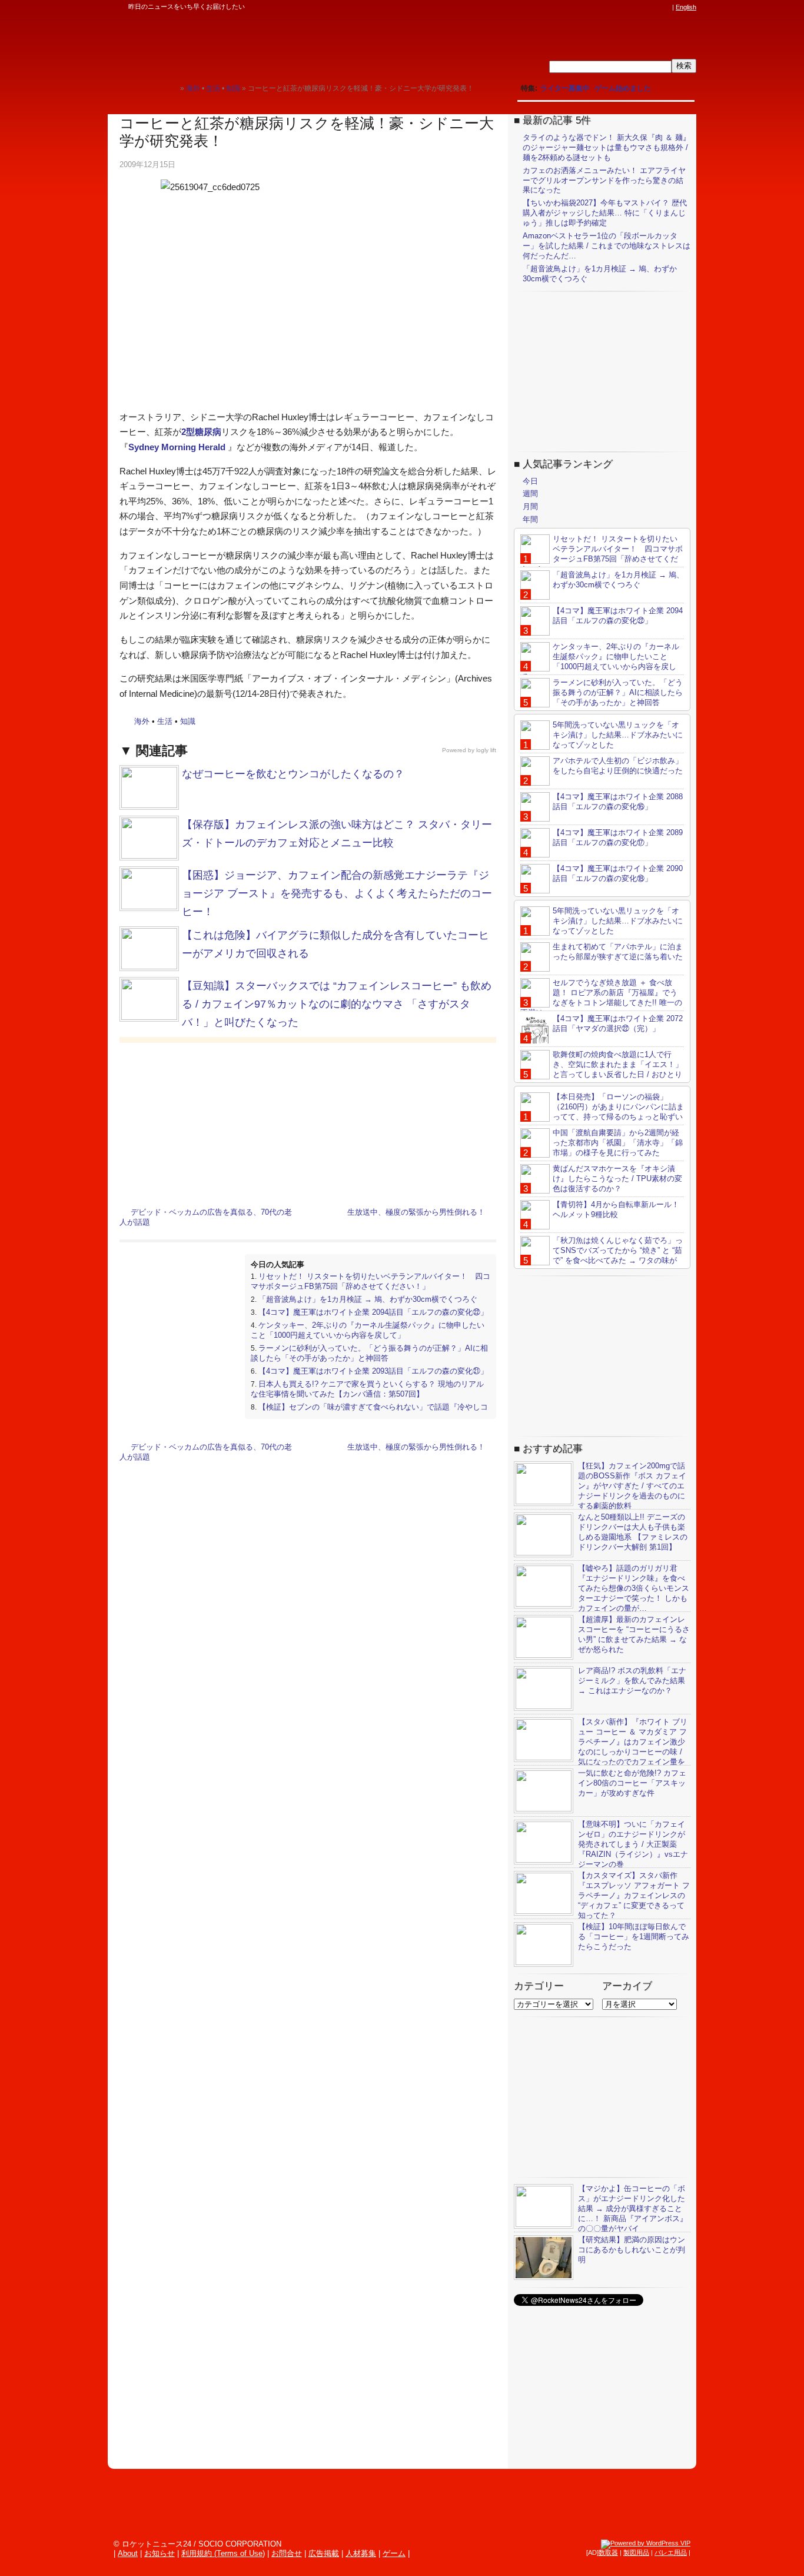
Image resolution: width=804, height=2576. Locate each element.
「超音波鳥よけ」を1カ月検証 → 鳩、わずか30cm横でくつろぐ (368, 1299)
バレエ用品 (671, 2552)
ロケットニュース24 (246, 44)
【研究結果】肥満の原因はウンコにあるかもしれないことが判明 (632, 2250)
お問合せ (287, 2553)
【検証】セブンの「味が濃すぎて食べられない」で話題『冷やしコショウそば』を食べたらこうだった (369, 1412)
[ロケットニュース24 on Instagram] (632, 7)
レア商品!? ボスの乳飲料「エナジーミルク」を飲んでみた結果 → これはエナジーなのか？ (632, 1681)
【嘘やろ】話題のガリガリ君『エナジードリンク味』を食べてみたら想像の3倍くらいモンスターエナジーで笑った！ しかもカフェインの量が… (634, 1588)
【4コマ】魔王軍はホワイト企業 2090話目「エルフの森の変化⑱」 (618, 873)
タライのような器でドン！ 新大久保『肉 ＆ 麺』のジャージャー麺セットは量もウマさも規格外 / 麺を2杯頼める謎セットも (607, 147)
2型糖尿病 (201, 432)
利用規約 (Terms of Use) (223, 2553)
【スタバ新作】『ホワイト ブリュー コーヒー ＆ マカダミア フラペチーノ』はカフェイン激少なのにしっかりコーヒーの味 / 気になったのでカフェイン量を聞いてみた (601, 1746)
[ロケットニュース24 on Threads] (621, 7)
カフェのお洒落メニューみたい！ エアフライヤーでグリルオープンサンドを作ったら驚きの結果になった (604, 180)
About (128, 2553)
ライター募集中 (565, 88)
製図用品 (636, 2552)
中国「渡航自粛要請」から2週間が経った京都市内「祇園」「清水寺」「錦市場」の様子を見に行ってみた (618, 1143)
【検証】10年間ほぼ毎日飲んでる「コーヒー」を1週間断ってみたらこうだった (634, 1937)
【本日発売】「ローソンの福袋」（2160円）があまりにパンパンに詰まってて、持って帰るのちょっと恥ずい (618, 1107)
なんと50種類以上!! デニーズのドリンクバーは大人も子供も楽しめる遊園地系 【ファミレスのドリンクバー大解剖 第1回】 (633, 1532)
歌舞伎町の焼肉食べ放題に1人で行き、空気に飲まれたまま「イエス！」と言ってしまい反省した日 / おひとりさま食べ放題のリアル (602, 1069)
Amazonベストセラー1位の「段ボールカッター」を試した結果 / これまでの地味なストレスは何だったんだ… (607, 246)
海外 (142, 721)
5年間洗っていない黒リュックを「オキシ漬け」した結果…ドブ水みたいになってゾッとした (618, 735)
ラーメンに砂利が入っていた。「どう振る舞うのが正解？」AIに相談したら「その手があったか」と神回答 (369, 1353)
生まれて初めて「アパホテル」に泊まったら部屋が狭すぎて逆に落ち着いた (618, 952)
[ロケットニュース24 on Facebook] (610, 7)
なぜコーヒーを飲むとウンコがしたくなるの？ (293, 774)
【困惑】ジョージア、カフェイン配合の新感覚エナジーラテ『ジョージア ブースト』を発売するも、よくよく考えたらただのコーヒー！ (337, 893)
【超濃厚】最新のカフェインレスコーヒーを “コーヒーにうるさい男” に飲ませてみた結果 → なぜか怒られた (634, 1634)
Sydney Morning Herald (177, 447)
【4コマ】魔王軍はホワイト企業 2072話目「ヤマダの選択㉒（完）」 (618, 1023)
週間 (530, 493)
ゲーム (394, 2553)
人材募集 (361, 2553)
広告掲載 (324, 2553)
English (686, 7)
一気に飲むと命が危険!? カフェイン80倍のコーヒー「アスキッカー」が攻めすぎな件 (632, 1783)
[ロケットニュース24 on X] (599, 7)
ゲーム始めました (623, 88)
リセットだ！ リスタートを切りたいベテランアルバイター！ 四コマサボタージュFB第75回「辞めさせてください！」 (371, 1281)
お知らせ (160, 2553)
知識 (188, 721)
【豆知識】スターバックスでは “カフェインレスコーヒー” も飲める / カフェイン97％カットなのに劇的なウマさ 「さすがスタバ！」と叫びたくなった (337, 1004)
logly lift (486, 750)
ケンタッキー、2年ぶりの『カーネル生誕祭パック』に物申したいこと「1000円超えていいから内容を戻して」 (368, 1330)
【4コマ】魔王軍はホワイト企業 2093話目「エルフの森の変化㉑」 (373, 1371)
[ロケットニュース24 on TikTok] (643, 7)
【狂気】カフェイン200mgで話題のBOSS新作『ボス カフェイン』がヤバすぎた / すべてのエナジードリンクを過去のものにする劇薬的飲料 (632, 1486)
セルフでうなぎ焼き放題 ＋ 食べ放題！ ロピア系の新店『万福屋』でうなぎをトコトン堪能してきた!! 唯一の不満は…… (601, 998)
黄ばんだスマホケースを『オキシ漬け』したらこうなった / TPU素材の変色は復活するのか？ (617, 1179)
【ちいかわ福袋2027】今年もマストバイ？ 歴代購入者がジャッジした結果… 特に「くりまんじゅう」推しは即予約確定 (605, 213)
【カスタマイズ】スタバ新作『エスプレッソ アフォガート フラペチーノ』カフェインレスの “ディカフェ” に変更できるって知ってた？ (634, 1895)
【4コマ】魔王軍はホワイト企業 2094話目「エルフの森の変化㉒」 (373, 1312)
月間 (530, 506)
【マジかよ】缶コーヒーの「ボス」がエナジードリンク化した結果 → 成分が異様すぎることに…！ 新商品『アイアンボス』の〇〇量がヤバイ (633, 2208)
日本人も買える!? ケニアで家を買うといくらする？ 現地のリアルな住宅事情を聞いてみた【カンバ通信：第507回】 (367, 1389)
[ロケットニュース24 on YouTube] (655, 7)
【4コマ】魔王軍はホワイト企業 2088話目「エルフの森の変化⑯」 (618, 802)
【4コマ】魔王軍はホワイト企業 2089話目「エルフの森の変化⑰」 (618, 837)
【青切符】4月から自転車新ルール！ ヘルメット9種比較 (616, 1209)
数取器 (608, 2552)
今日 (530, 481)
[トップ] (171, 88)
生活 (165, 721)
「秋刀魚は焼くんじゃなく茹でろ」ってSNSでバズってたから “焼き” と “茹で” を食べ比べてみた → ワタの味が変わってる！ (602, 1255)
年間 (530, 519)
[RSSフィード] (666, 7)
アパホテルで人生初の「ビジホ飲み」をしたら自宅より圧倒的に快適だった (618, 766)
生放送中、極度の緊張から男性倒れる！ (416, 1212)
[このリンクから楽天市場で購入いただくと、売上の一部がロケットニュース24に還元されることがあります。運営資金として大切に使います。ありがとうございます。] (587, 7)
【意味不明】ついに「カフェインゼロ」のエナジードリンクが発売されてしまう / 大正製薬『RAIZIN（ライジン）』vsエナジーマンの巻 (633, 1844)
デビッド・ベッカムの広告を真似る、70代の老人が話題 (206, 1217)
